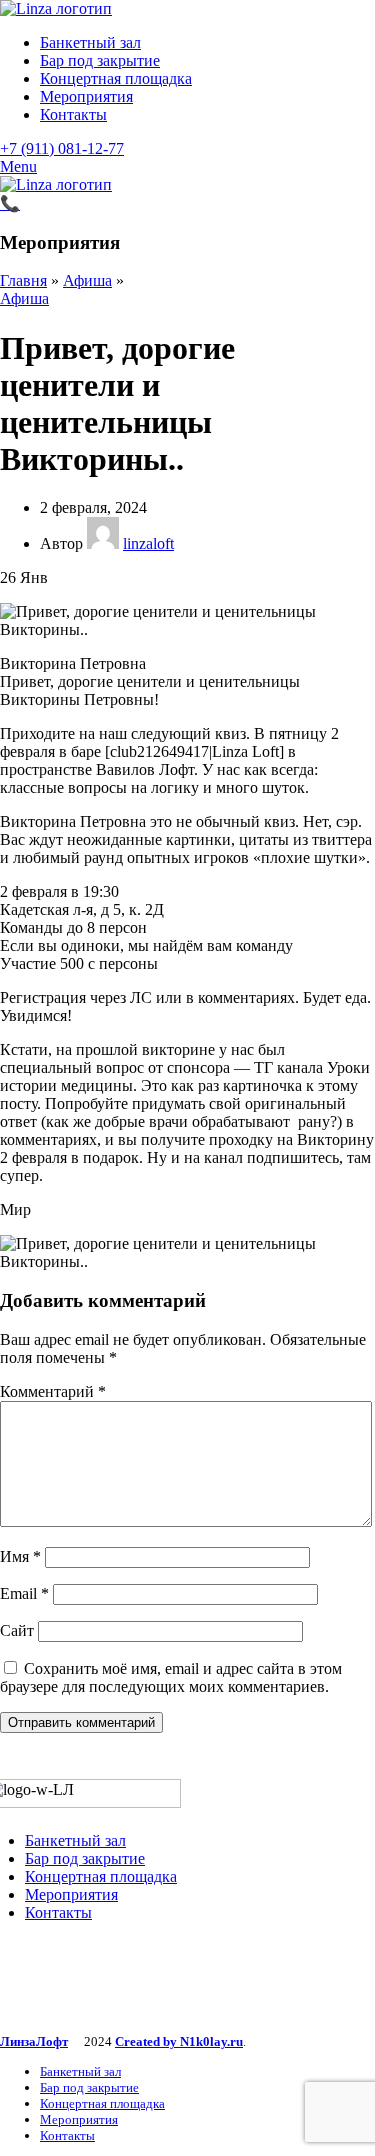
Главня (23, 280)
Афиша (87, 280)
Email (24, 1593)
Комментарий (53, 1391)
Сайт (17, 1630)
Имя (20, 1556)
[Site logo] (56, 8)
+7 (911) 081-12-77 (62, 148)
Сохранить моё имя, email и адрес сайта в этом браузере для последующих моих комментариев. (171, 1677)
